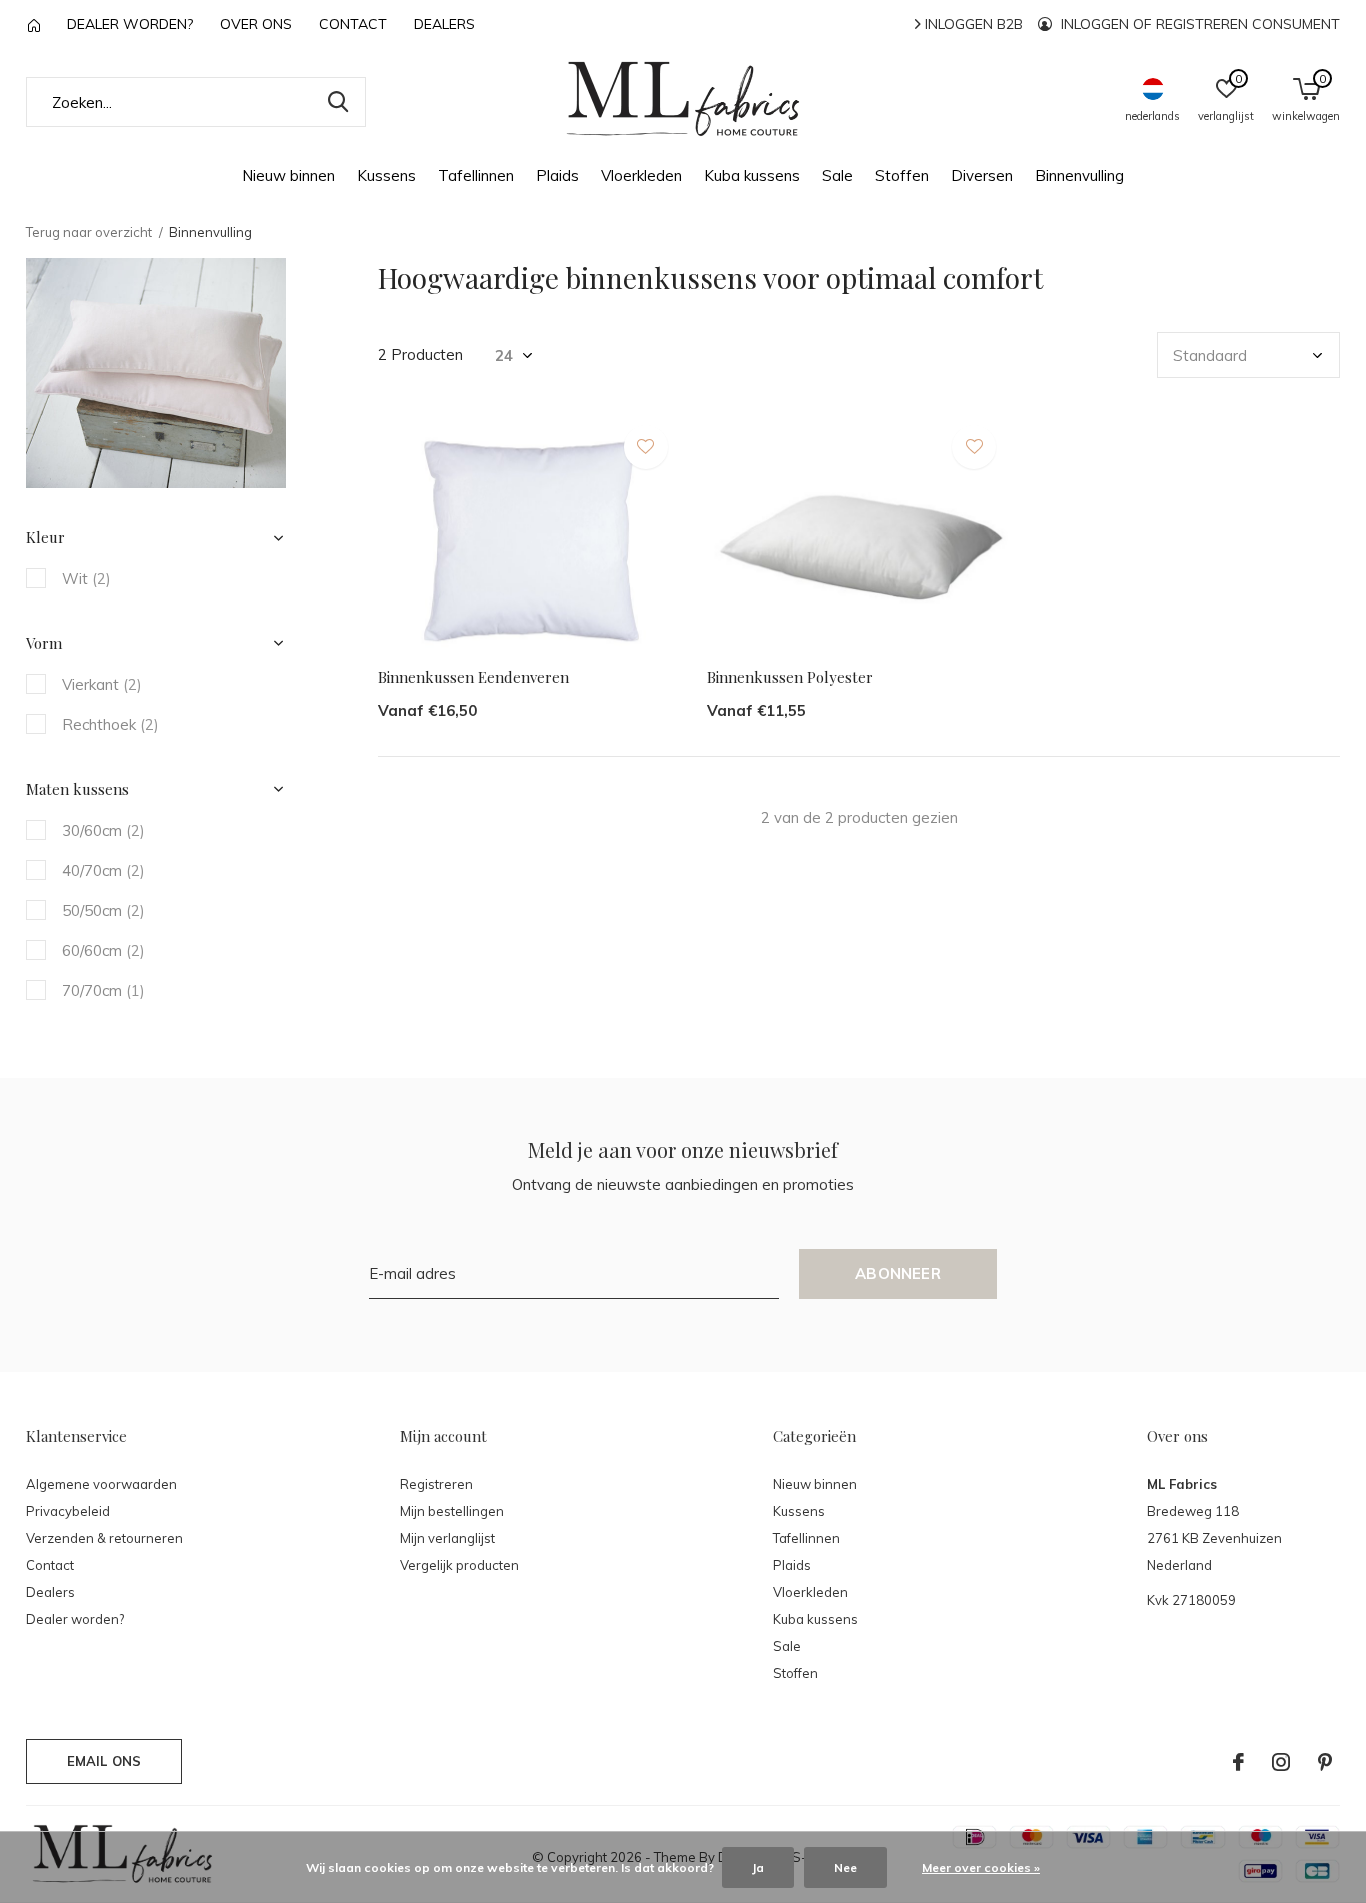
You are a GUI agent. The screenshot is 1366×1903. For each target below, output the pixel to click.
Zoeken (338, 102)
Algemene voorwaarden (101, 1484)
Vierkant (102, 684)
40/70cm (103, 870)
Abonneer (898, 1273)
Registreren (436, 1484)
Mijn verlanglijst (447, 1538)
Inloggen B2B (972, 24)
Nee (845, 1867)
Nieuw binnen (288, 175)
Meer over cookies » (981, 1867)
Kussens (386, 175)
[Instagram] (1281, 1762)
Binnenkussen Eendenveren (473, 677)
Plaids (557, 175)
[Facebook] (1238, 1762)
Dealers (444, 24)
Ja (758, 1867)
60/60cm (103, 950)
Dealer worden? (130, 24)
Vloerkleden (641, 175)
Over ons (256, 24)
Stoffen (902, 175)
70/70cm (103, 990)
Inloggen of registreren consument (1198, 24)
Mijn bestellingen (452, 1511)
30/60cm (103, 830)
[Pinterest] (1325, 1762)
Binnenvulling (1079, 175)
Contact (353, 24)
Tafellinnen (476, 175)
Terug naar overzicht (89, 232)
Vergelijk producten (459, 1565)
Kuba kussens (752, 175)
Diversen (982, 175)
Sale (837, 175)
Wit (86, 578)
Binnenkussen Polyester (790, 677)
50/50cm (103, 910)
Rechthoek (110, 724)
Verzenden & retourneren (104, 1538)
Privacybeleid (68, 1511)
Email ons (104, 1761)
